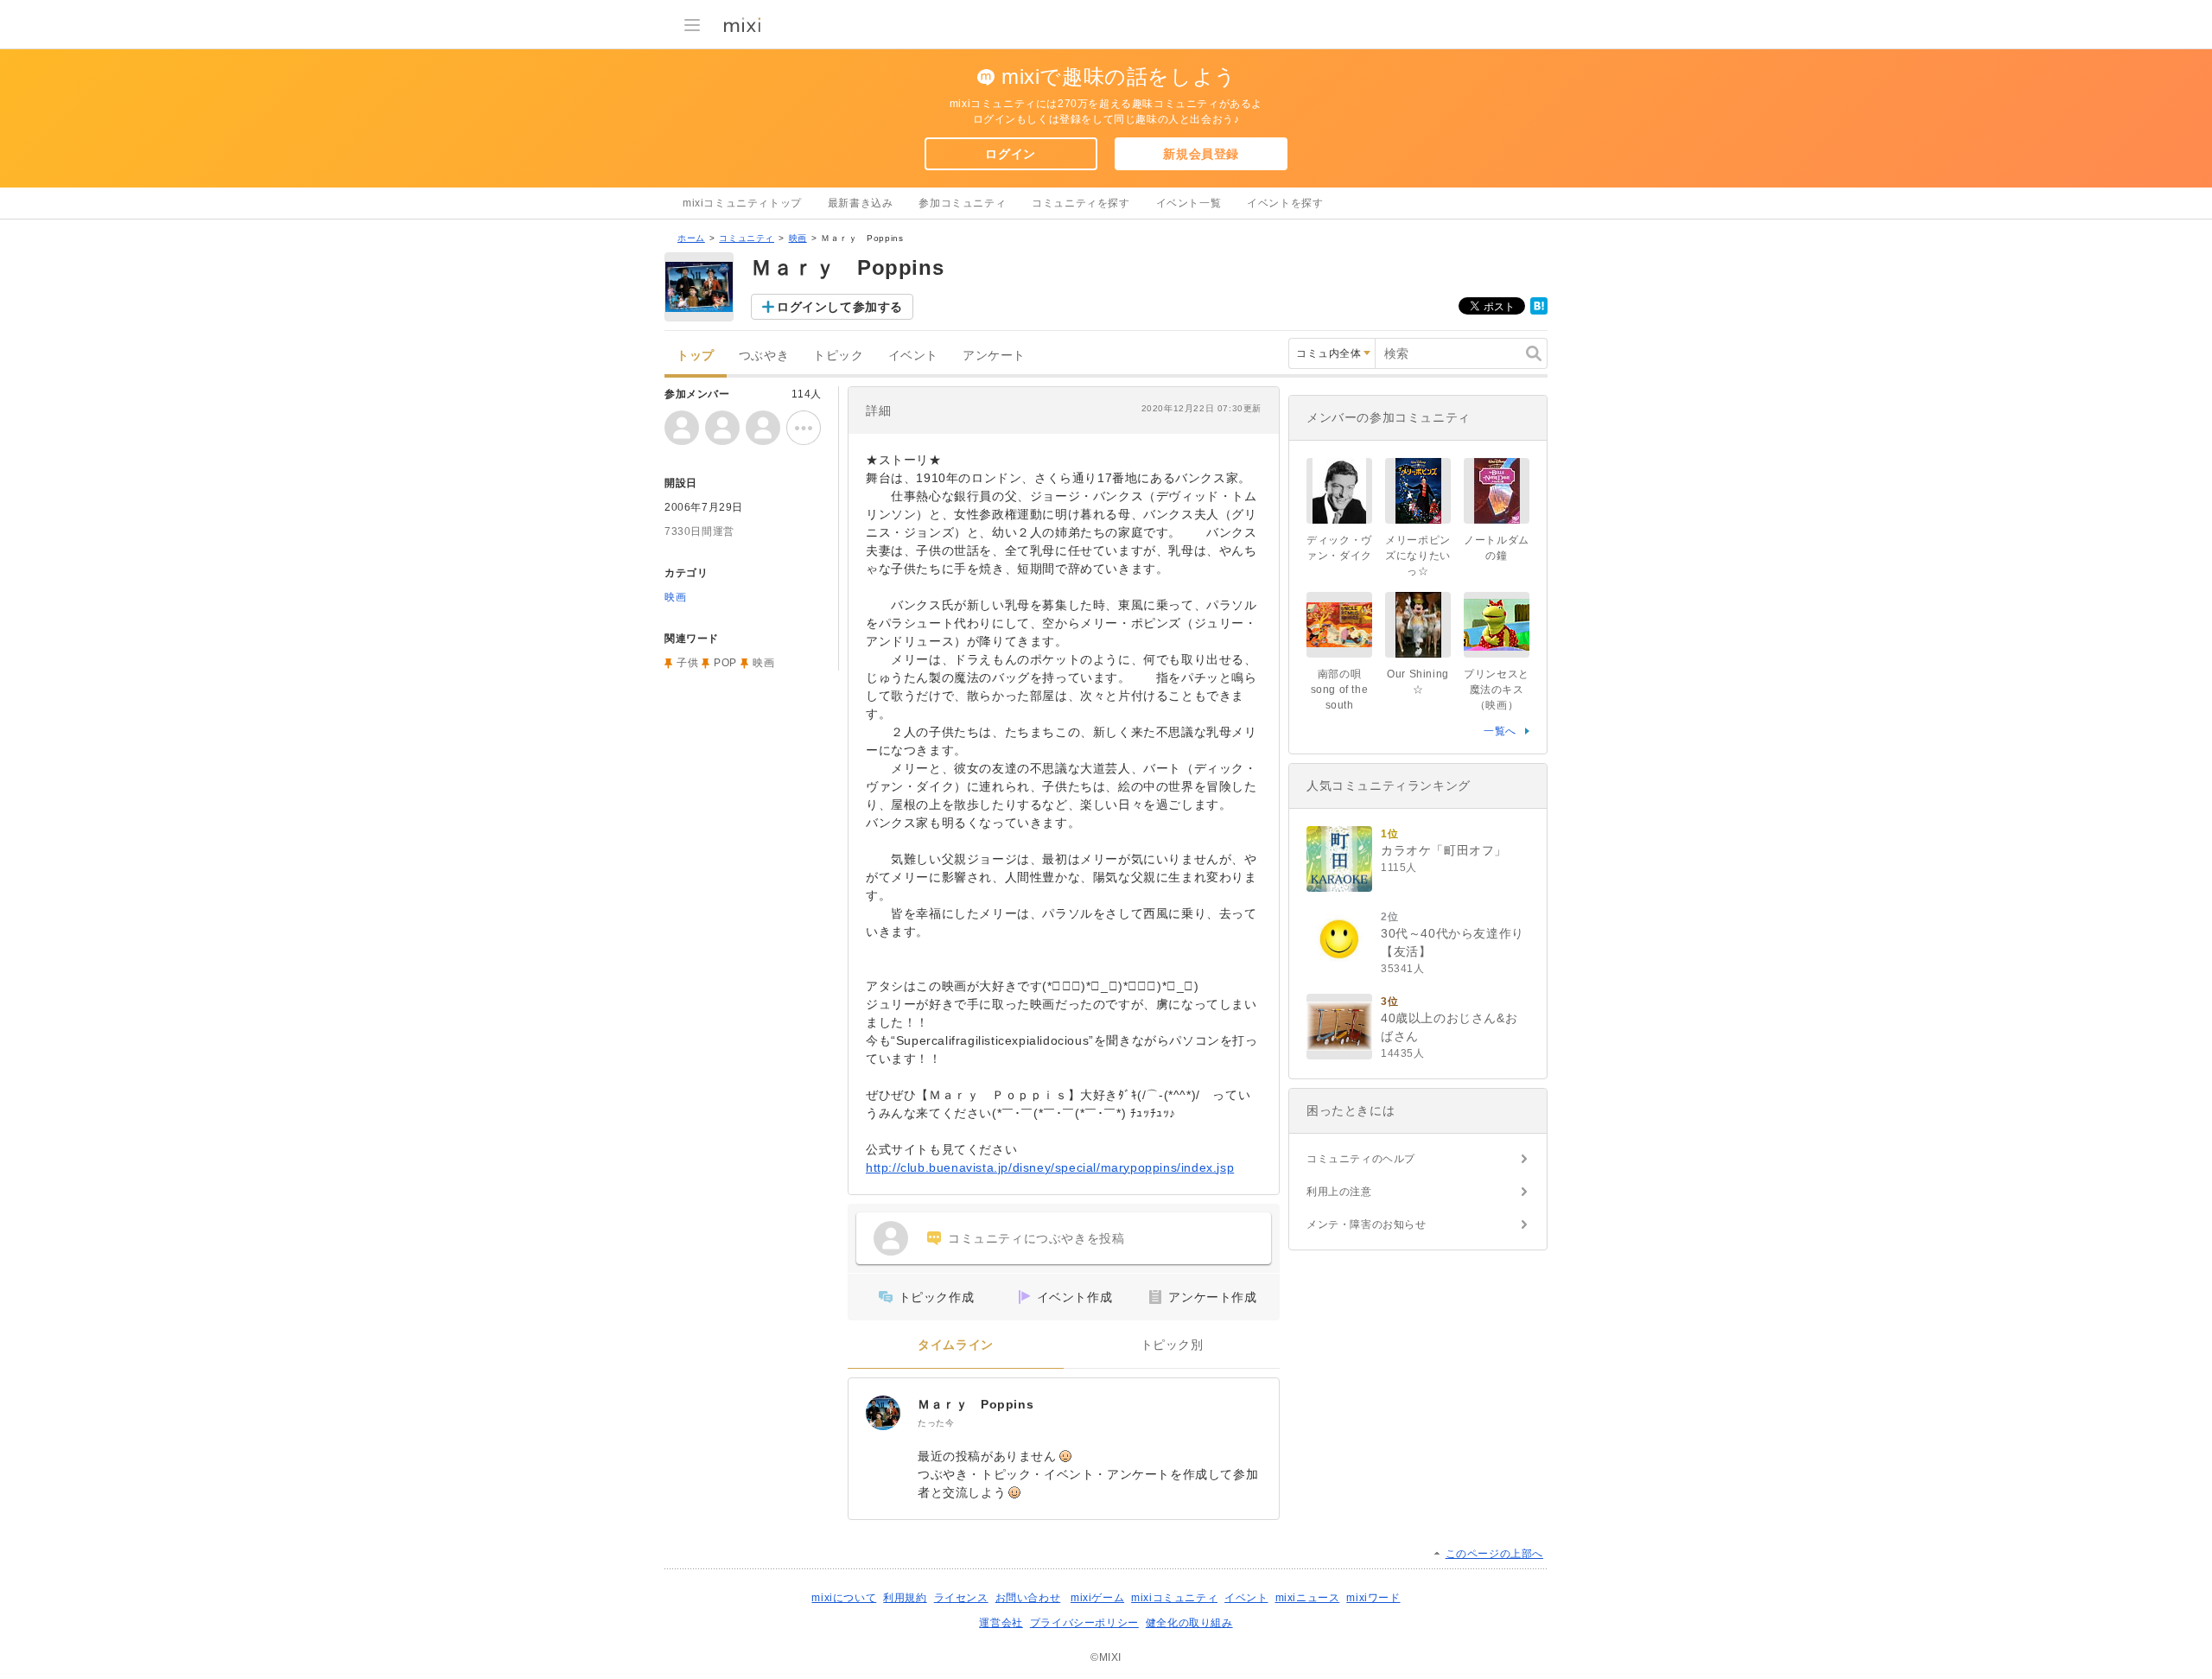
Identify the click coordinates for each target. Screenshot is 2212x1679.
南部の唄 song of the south (1341, 690)
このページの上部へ (1494, 1554)
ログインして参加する (840, 307)
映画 (798, 238)
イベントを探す (1285, 203)
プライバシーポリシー (1084, 1623)
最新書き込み (861, 203)
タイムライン (956, 1345)
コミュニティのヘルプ (1361, 1159)
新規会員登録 (1201, 154)
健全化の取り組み (1189, 1623)
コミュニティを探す (1081, 203)
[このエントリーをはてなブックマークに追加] (1539, 311)
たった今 (936, 1423)
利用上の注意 (1339, 1192)
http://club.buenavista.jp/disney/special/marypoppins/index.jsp (1050, 1167)
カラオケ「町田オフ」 (1444, 850)
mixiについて (844, 1598)
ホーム (691, 238)
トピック (838, 356)
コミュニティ (747, 238)
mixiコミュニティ (1174, 1598)
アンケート (994, 356)
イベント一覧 (1189, 203)
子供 (687, 663)
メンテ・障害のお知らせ (1367, 1224)
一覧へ (1500, 731)
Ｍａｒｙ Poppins (976, 1404)
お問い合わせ (1028, 1598)
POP (725, 663)
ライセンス (961, 1598)
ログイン (1010, 154)
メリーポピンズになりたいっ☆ (1418, 556)
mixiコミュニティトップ (742, 203)
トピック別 (1172, 1345)
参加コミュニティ (962, 203)
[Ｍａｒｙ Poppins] (883, 1413)
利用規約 (905, 1598)
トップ (696, 356)
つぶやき (764, 356)
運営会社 (1001, 1623)
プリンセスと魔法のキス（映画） (1497, 690)
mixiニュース (1308, 1598)
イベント (913, 356)
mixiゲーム (1097, 1598)
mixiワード (1373, 1598)
